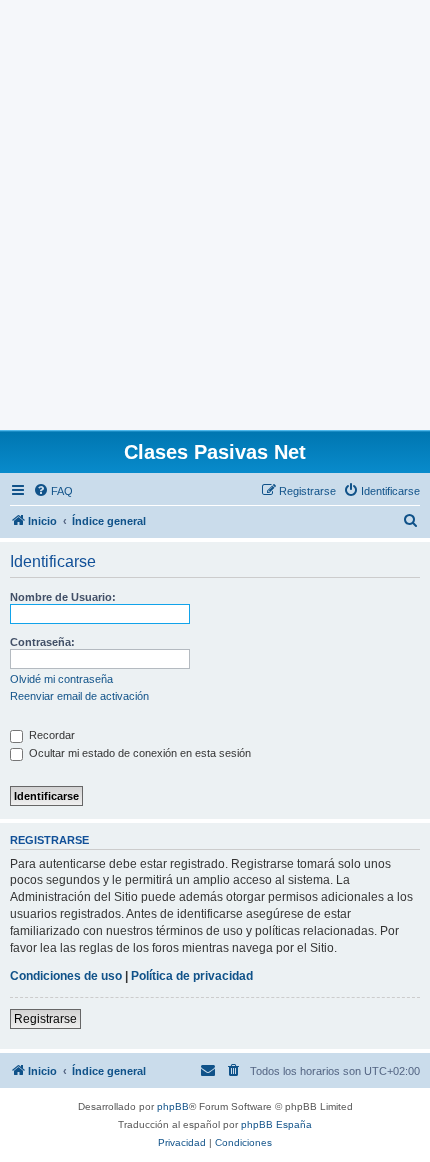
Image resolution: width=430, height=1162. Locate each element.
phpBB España (276, 1124)
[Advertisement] (215, 215)
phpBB (173, 1106)
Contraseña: (42, 642)
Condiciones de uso (66, 976)
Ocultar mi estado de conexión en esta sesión (138, 753)
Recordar (50, 735)
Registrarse (45, 1019)
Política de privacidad (192, 976)
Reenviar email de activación (79, 696)
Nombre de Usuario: (63, 597)
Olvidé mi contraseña (61, 679)
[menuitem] (53, 491)
